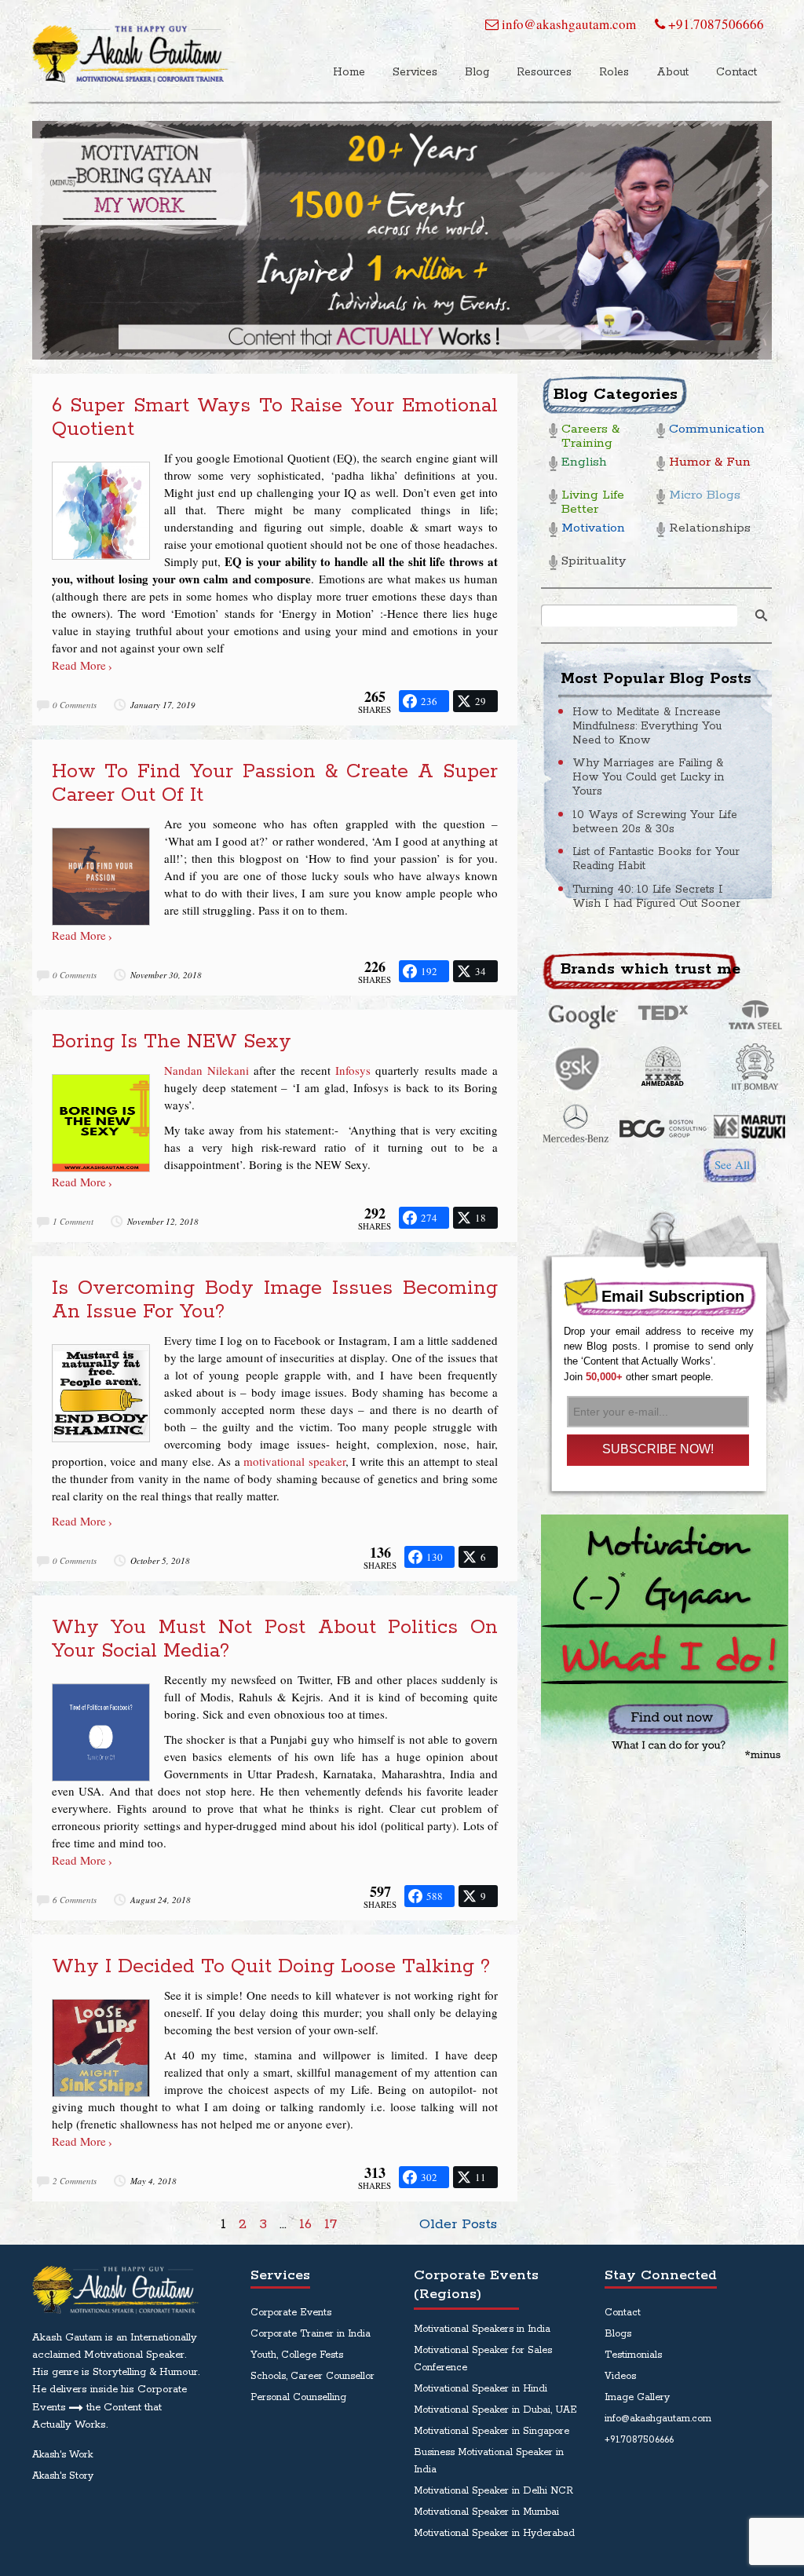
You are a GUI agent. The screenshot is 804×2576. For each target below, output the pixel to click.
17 (331, 2224)
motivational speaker (294, 1461)
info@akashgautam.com (567, 24)
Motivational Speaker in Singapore (492, 2431)
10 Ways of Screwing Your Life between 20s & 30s (655, 822)
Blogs (618, 2334)
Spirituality (594, 562)
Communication (714, 430)
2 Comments (75, 2181)
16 (305, 2224)
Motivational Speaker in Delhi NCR (493, 2491)
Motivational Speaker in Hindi (481, 2389)
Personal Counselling (298, 2397)
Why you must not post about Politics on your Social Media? (275, 1639)
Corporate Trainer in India (311, 2334)
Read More (79, 665)
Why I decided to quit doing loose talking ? (271, 1967)
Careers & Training (590, 437)
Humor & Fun (710, 463)
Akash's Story (63, 2476)
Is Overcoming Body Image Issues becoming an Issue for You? (275, 1300)
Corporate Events (291, 2313)
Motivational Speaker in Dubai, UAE (495, 2410)
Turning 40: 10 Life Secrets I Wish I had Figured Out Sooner (656, 897)
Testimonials (633, 2355)
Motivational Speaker (134, 2355)
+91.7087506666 (714, 24)
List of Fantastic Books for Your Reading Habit (656, 859)
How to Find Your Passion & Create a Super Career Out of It (275, 784)
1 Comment (73, 1221)
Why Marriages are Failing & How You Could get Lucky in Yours (648, 777)
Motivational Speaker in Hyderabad (494, 2533)
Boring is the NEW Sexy (172, 1042)
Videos (620, 2376)
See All (732, 1164)
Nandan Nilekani (206, 1070)
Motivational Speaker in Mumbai (486, 2512)
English (584, 463)
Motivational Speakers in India (482, 2329)
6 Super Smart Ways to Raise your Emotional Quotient (275, 418)
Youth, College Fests (297, 2355)
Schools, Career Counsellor (312, 2376)
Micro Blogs (705, 496)
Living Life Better (593, 503)
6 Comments (75, 1900)
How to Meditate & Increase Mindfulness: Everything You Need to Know (647, 726)
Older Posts (458, 2224)
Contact (623, 2313)
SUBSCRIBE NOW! (658, 1449)
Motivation (593, 529)
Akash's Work (62, 2455)
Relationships (710, 529)
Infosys (353, 1070)
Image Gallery (637, 2397)
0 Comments (75, 705)
